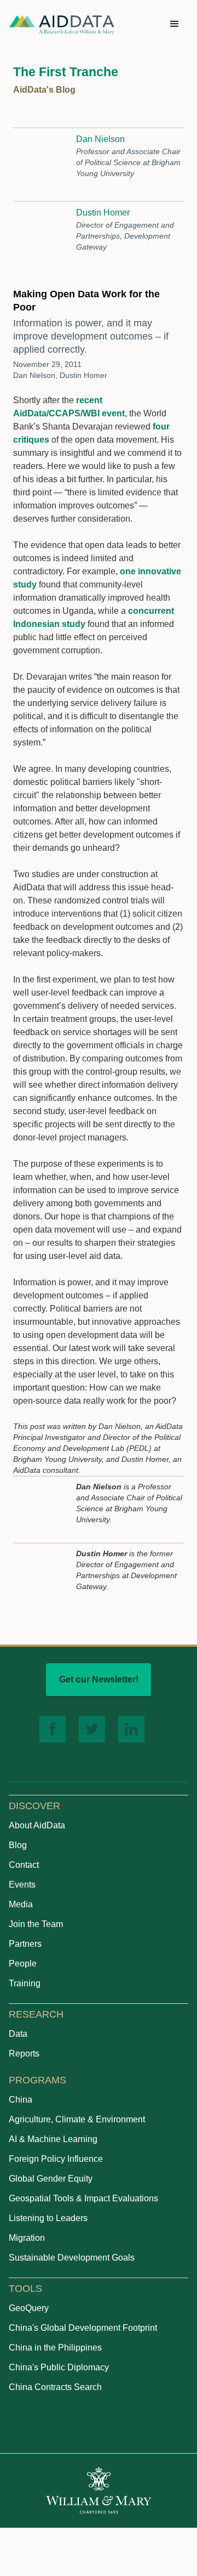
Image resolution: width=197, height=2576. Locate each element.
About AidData (37, 1825)
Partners (25, 1944)
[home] (62, 24)
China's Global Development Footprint (83, 2328)
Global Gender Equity (51, 2179)
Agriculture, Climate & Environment (77, 2119)
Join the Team (36, 1924)
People (23, 1964)
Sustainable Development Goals (72, 2258)
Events (22, 1885)
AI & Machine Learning (53, 2139)
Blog (18, 1845)
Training (25, 1983)
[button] (175, 24)
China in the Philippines (55, 2348)
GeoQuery (29, 2308)
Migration (27, 2238)
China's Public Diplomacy (59, 2367)
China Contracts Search (55, 2387)
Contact (24, 1865)
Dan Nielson (100, 139)
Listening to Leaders (48, 2218)
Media (21, 1904)
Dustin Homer (103, 213)
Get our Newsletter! (99, 1679)
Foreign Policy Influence (56, 2159)
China (21, 2100)
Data (18, 2034)
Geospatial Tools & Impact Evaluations (83, 2198)
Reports (24, 2054)
